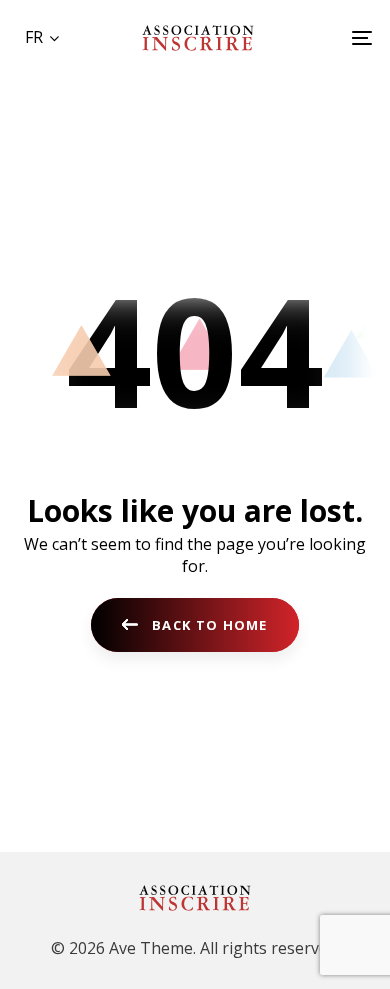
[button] (42, 37)
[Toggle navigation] (314, 37)
